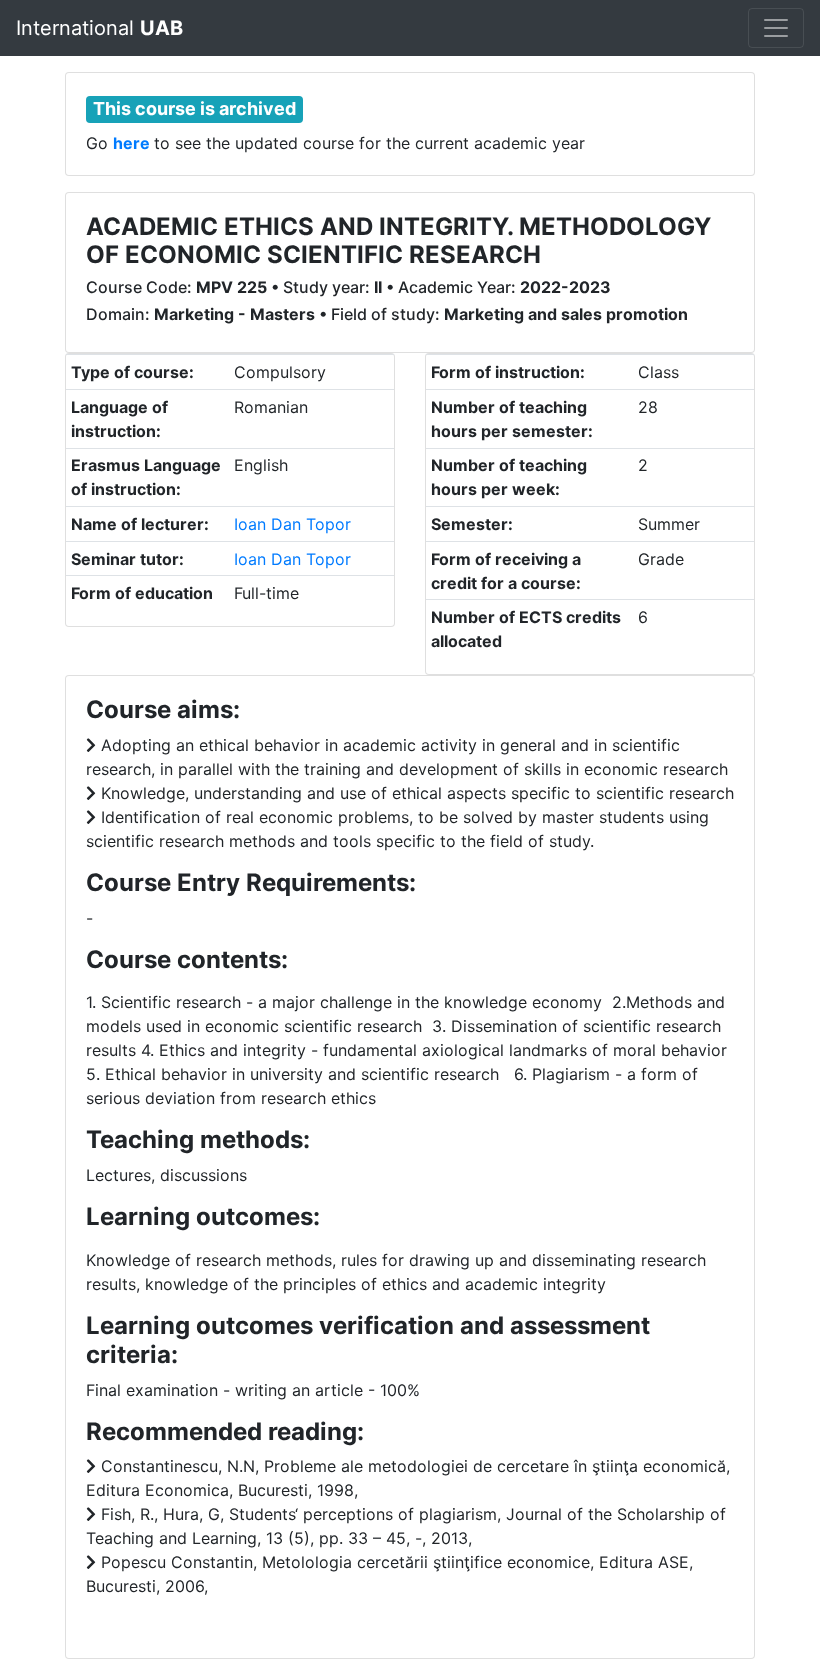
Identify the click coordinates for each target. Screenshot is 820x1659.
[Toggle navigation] (776, 28)
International (99, 28)
